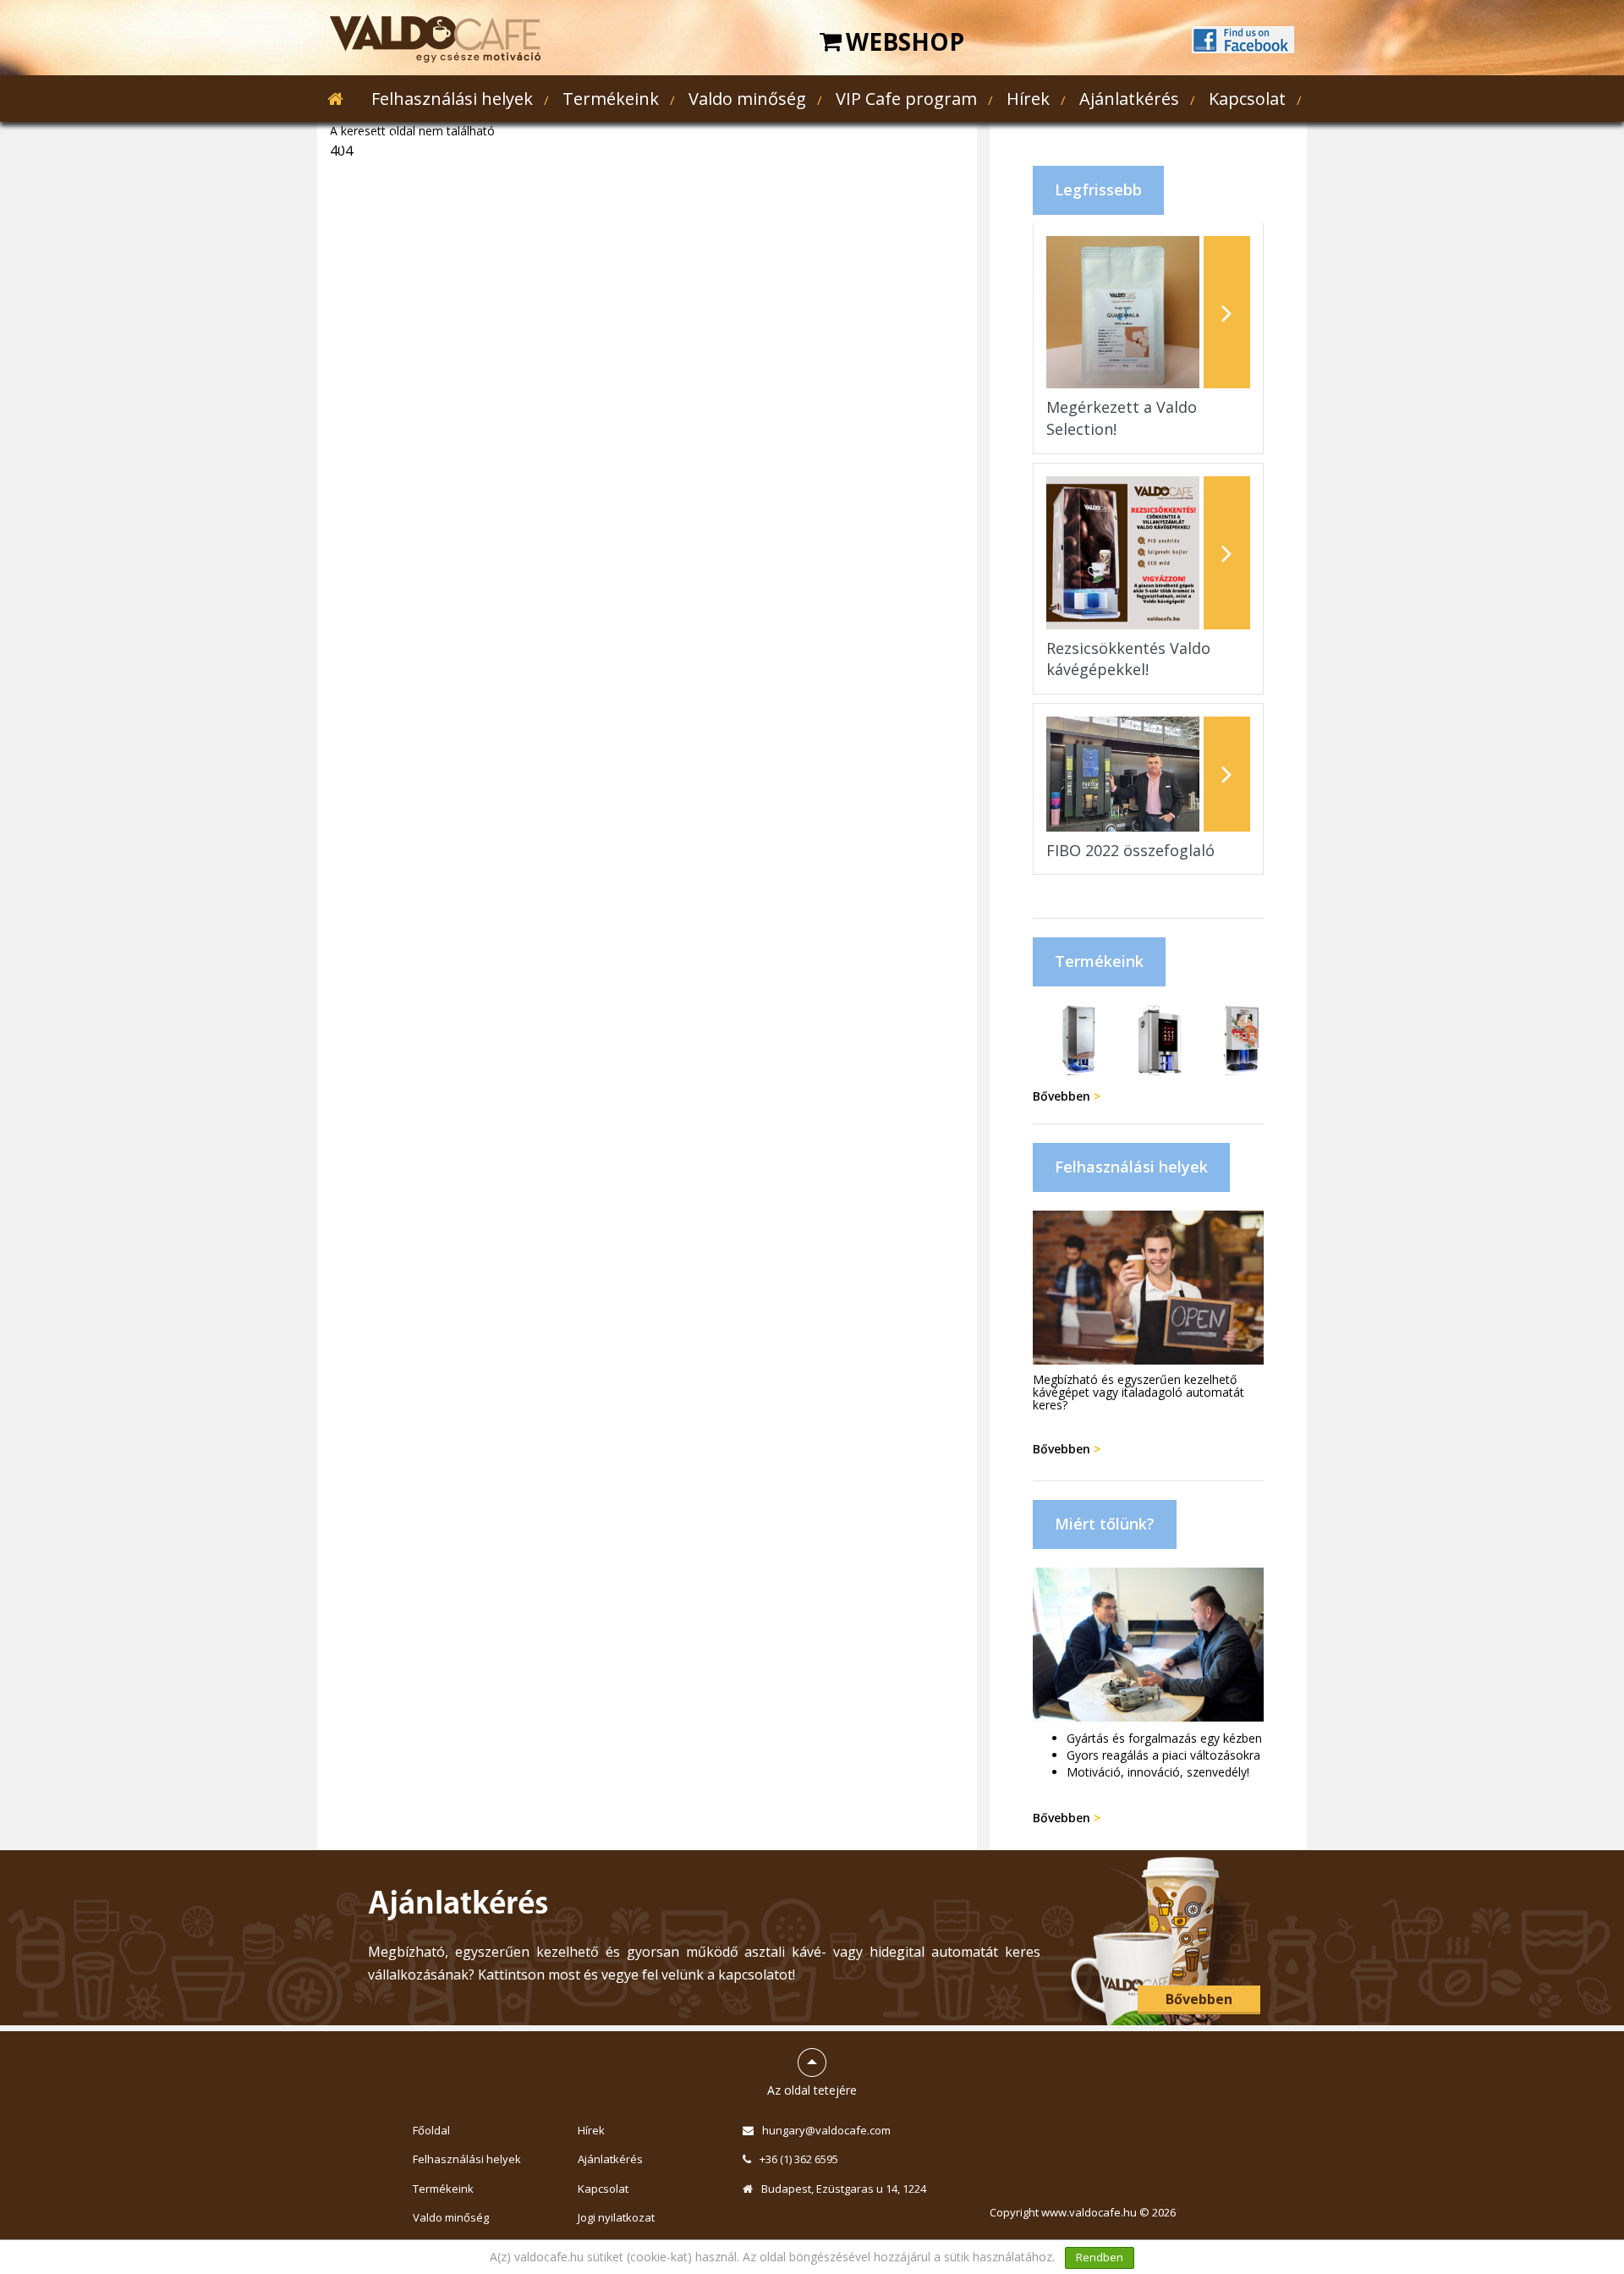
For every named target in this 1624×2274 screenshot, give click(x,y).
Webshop (905, 41)
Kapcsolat (1247, 99)
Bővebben (1067, 1096)
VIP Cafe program (906, 99)
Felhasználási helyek (452, 99)
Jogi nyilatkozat (616, 2217)
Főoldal (431, 2130)
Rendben (1100, 2257)
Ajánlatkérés (1129, 99)
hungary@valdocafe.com (826, 2130)
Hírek (1028, 99)
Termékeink (611, 99)
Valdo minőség (747, 99)
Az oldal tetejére (812, 2065)
